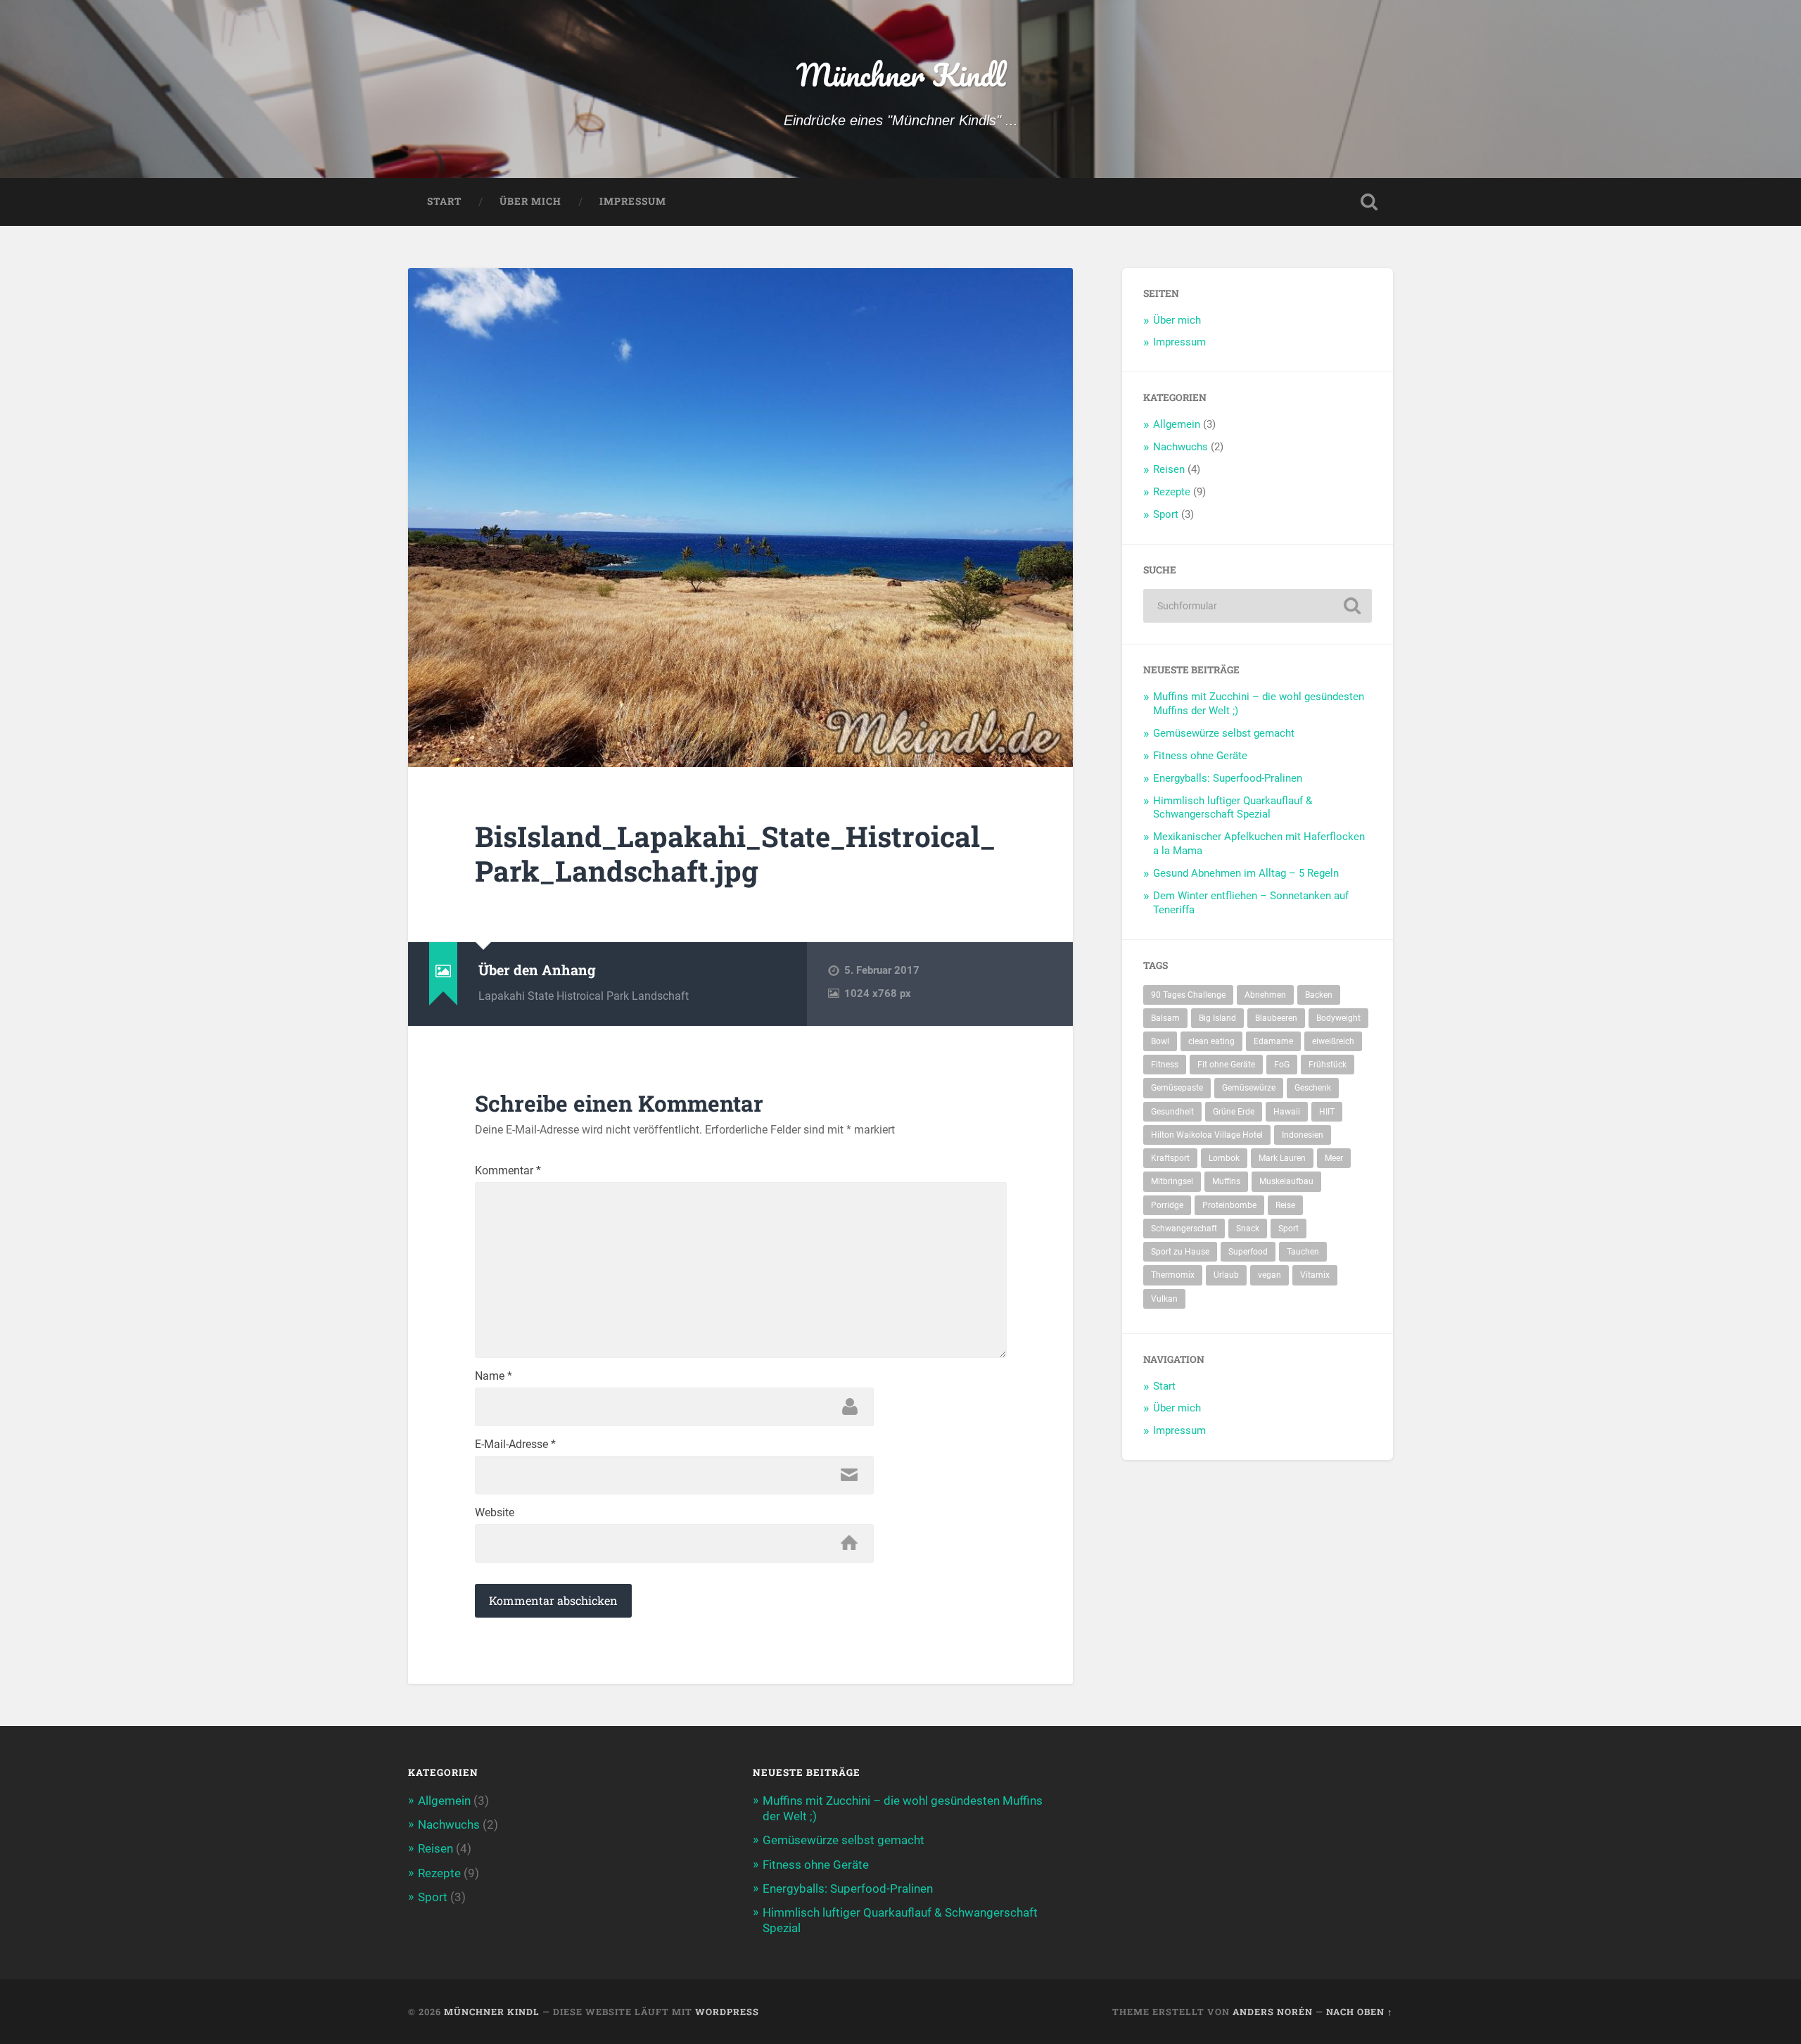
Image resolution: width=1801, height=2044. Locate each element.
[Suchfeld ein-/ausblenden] (1369, 202)
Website (495, 1513)
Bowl (1160, 1041)
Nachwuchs (1180, 447)
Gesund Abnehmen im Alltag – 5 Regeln (1246, 873)
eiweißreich (1333, 1041)
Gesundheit (1172, 1112)
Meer (1334, 1158)
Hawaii (1287, 1112)
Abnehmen (1265, 995)
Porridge (1167, 1205)
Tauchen (1303, 1252)
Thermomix (1173, 1275)
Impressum (633, 201)
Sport (1166, 514)
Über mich (530, 201)
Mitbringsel (1172, 1181)
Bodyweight (1338, 1018)
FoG (1282, 1065)
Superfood (1248, 1252)
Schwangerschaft (1184, 1229)
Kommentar (508, 1171)
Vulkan (1164, 1299)
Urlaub (1226, 1275)
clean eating (1211, 1041)
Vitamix (1315, 1275)
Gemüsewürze (1249, 1088)
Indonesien (1303, 1135)
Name (494, 1376)
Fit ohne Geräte (1226, 1065)
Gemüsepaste (1177, 1088)
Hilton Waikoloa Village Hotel (1207, 1135)
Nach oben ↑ (1360, 2012)
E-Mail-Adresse (515, 1445)
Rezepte (1172, 492)
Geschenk (1313, 1088)
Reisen (1169, 469)
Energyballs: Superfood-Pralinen (1228, 778)
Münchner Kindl (901, 74)
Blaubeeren (1276, 1018)
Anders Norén (1273, 2012)
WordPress (727, 2012)
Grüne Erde (1234, 1112)
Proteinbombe (1229, 1205)
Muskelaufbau (1286, 1181)
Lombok (1224, 1158)
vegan (1269, 1275)
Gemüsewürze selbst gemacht (1224, 733)
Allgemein (1177, 424)
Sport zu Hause (1180, 1252)
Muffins (1226, 1181)
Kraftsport (1170, 1158)
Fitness (1165, 1065)
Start (444, 201)
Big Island (1217, 1018)
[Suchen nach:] (1258, 606)
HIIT (1327, 1112)
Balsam (1165, 1018)
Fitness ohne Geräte (1200, 756)
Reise (1285, 1205)
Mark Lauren (1282, 1158)
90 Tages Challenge (1188, 995)
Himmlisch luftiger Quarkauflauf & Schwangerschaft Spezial (1233, 808)
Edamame (1273, 1041)
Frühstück (1328, 1065)
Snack (1248, 1229)
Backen (1319, 995)
